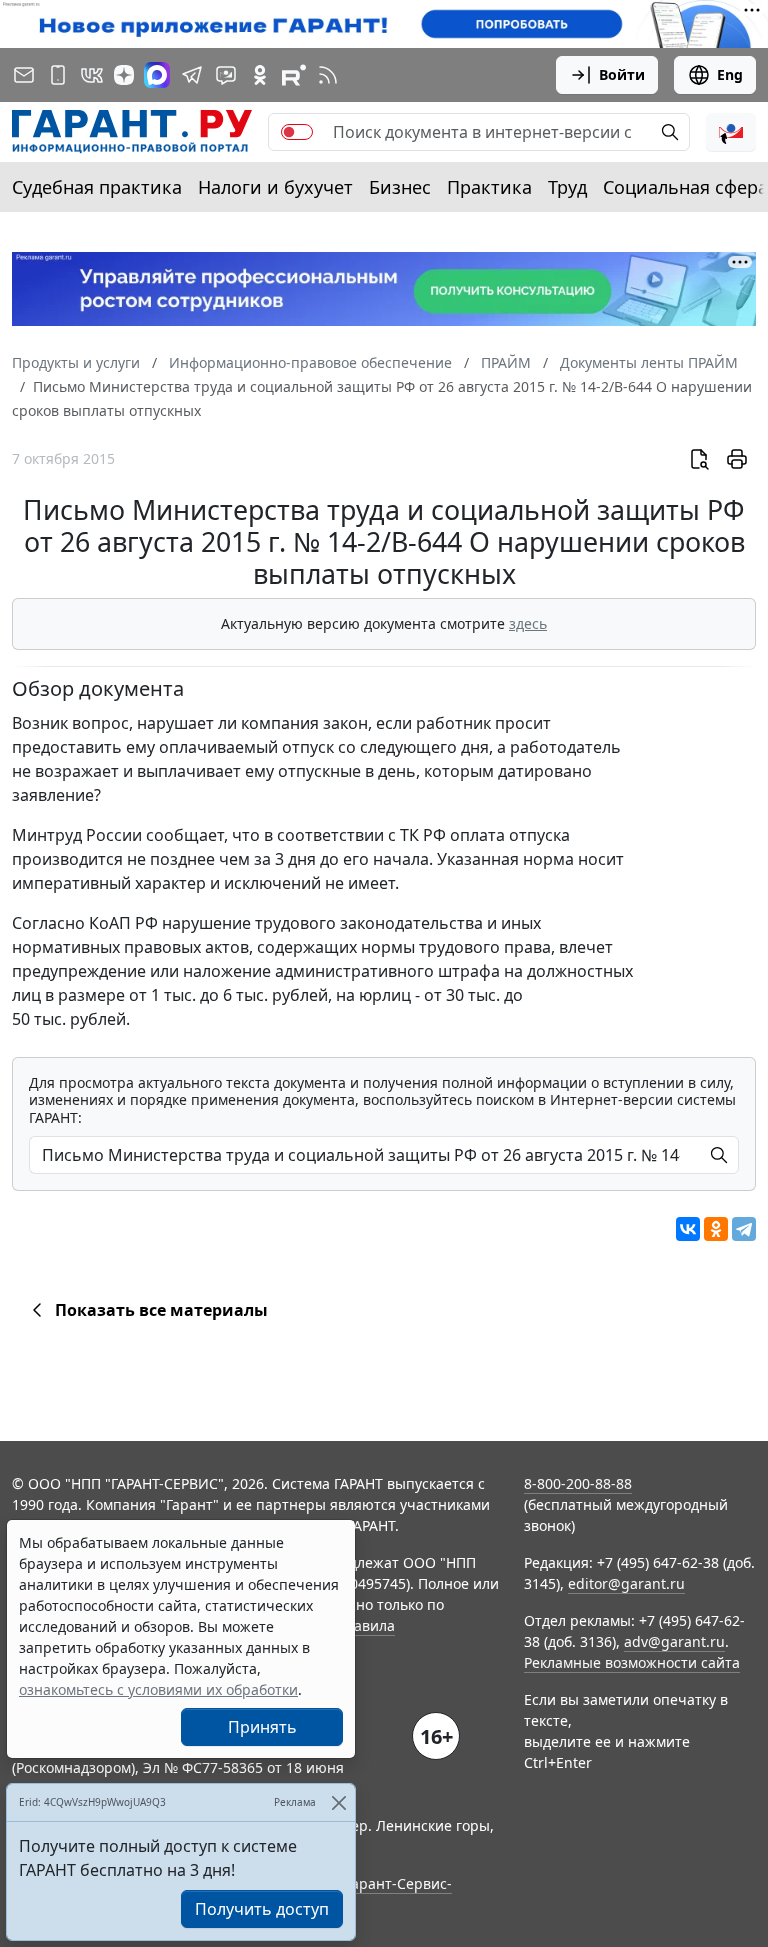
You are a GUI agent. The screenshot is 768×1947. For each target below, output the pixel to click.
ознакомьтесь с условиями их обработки (158, 1689)
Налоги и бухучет (275, 187)
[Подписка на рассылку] (24, 75)
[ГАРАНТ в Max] (157, 75)
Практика (489, 187)
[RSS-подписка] (328, 75)
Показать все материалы (161, 1310)
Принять (262, 1727)
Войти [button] (622, 74)
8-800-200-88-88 (578, 1483)
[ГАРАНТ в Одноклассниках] (260, 75)
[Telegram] (744, 1229)
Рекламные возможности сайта (632, 1662)
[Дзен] (124, 75)
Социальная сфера (685, 187)
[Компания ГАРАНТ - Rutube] (294, 75)
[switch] (297, 132)
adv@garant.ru (674, 1641)
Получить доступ (262, 1909)
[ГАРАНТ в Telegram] (192, 75)
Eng (730, 74)
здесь (528, 623)
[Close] (338, 1802)
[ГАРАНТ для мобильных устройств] (58, 75)
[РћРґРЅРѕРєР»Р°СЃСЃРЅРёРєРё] (716, 1229)
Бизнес (400, 187)
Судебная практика (97, 187)
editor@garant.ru (626, 1583)
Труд (567, 187)
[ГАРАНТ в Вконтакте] (92, 75)
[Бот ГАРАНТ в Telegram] (226, 75)
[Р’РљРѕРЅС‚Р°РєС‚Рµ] (688, 1229)
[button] (731, 132)
